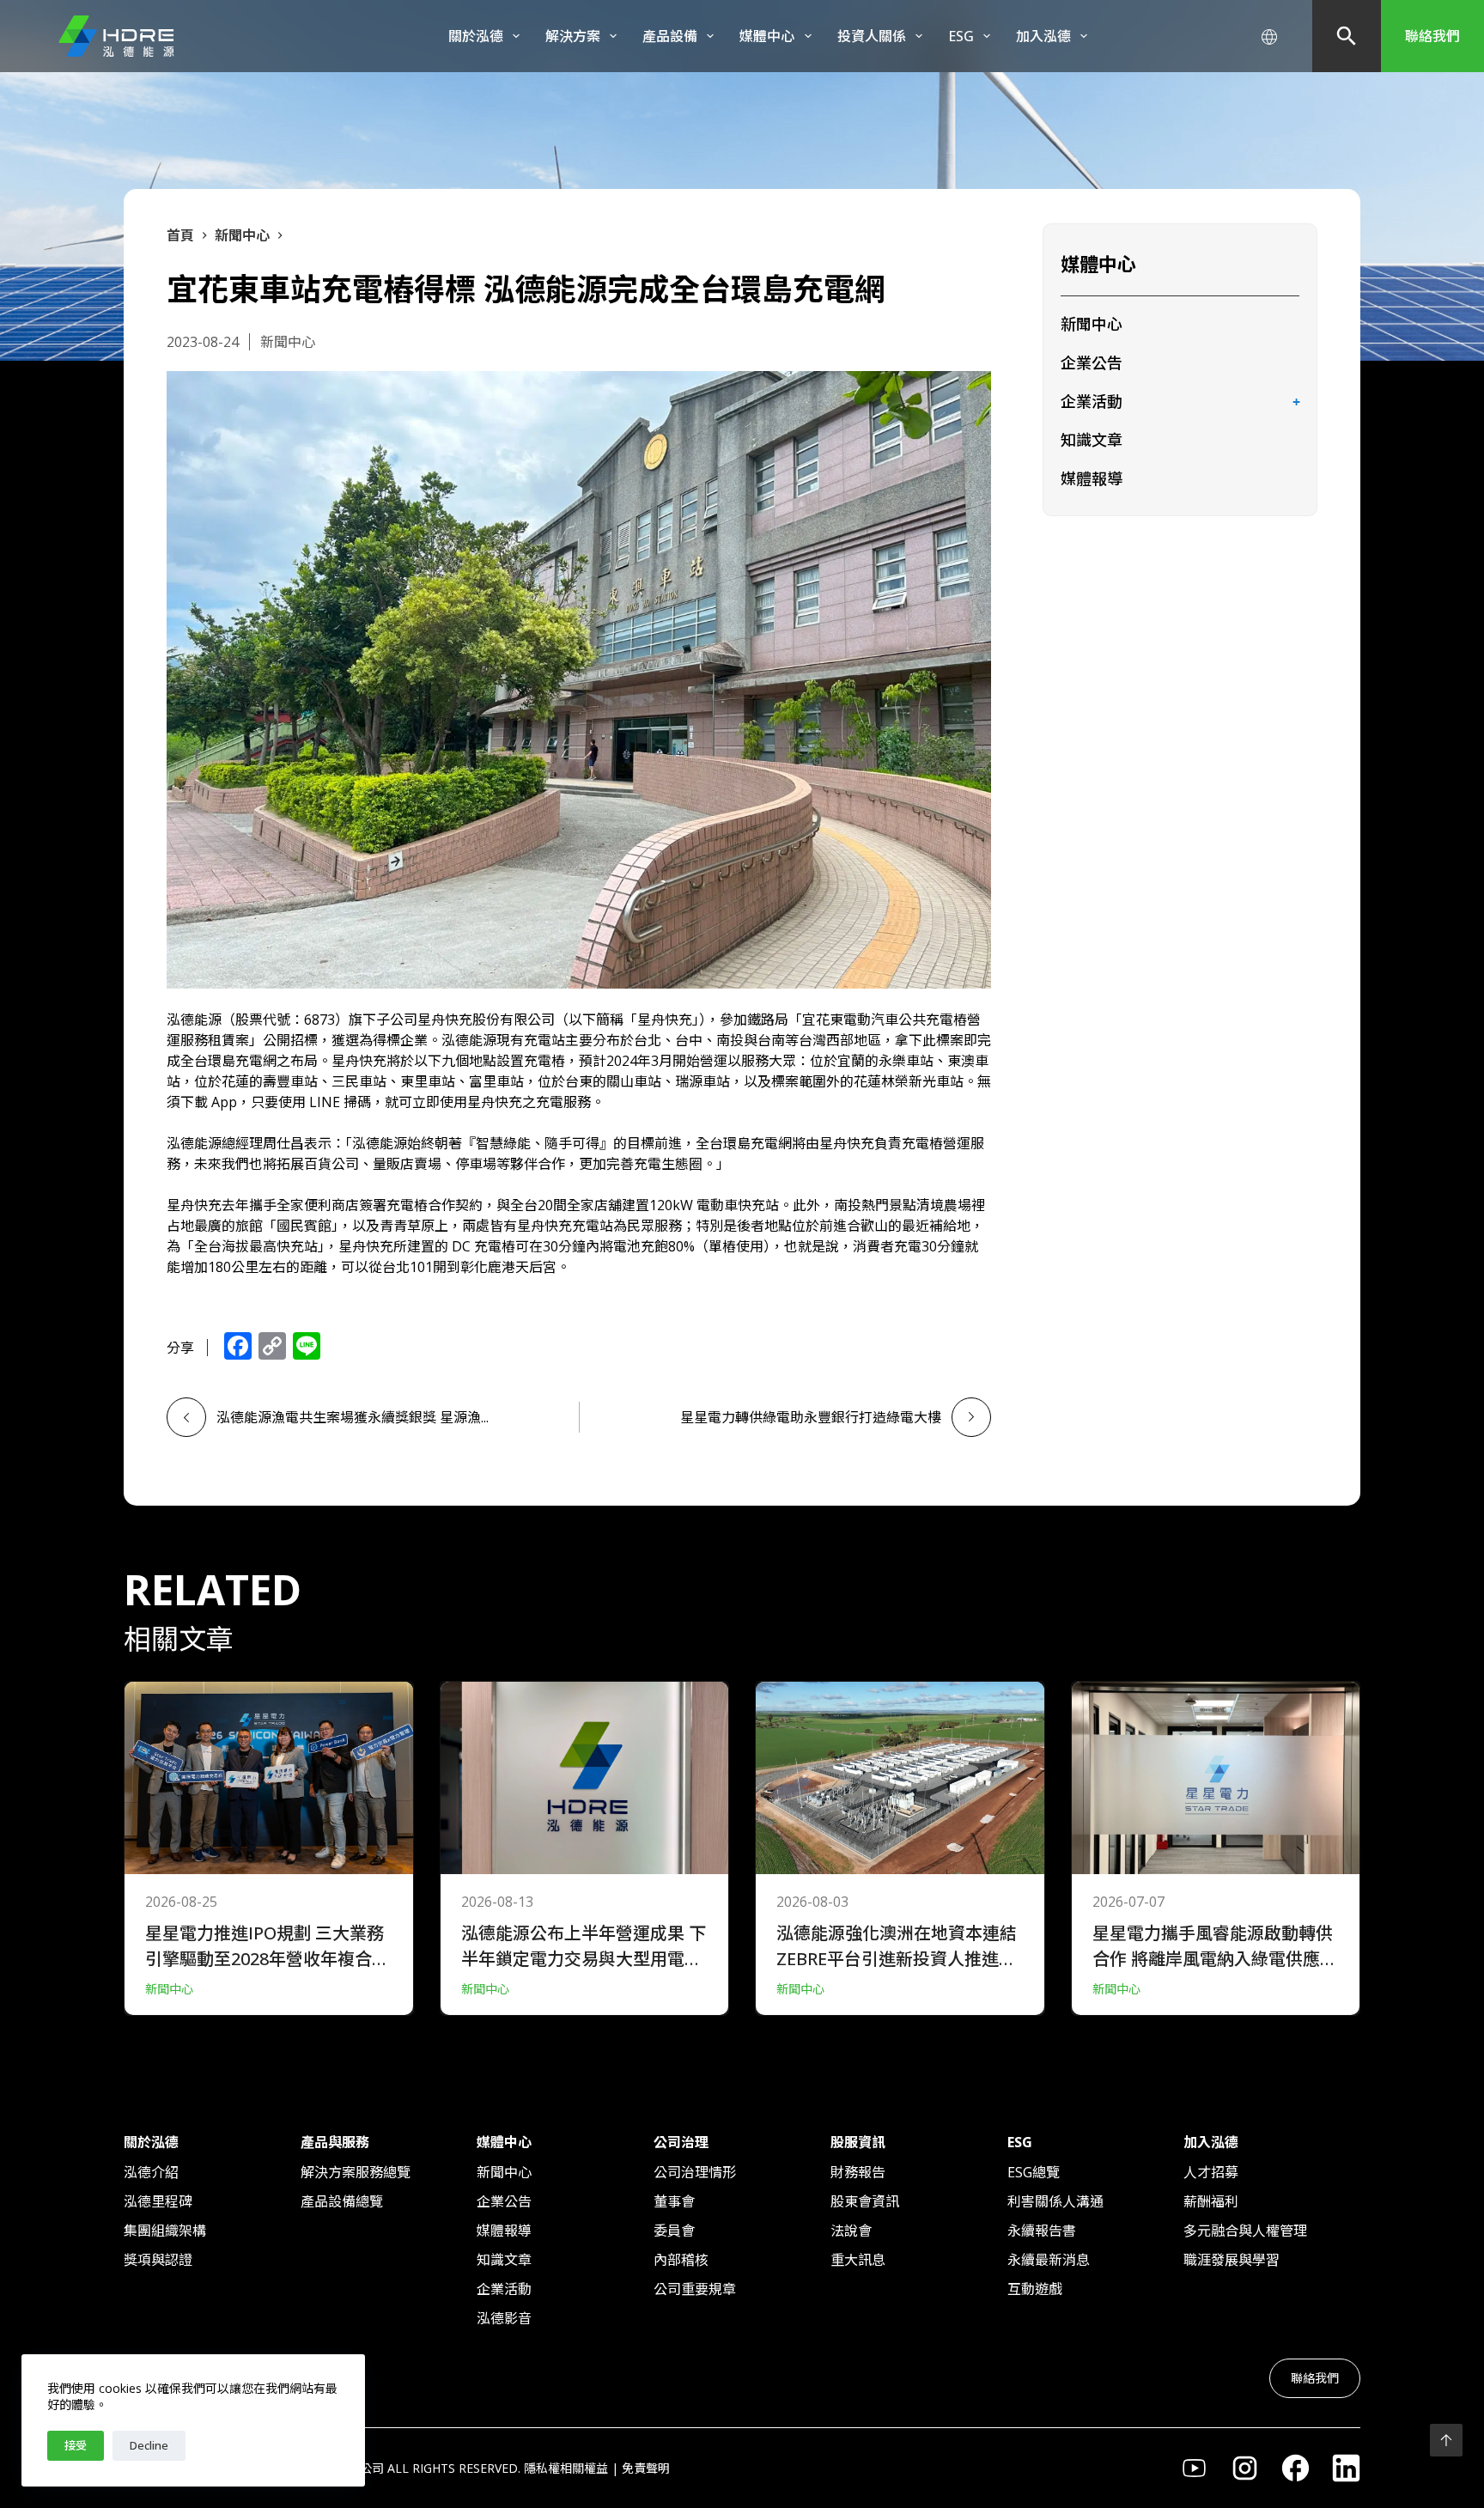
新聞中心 (1092, 324)
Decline (149, 2445)
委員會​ (674, 2231)
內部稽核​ (681, 2260)
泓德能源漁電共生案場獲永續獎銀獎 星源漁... (353, 1417)
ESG (961, 36)
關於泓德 (476, 36)
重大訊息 (858, 2260)
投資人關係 (872, 36)
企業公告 (1092, 362)
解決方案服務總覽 (356, 2172)
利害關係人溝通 (1055, 2201)
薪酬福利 (1211, 2201)
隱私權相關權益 (566, 2468)
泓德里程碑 (158, 2201)
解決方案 (573, 36)
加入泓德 (1043, 36)
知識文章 (1092, 440)
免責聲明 (646, 2468)
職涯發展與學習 (1232, 2260)
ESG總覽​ (1034, 2172)
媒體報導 (1092, 478)
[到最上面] (1446, 2440)
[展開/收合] (1296, 403)
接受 (76, 2445)
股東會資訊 (865, 2201)
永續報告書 (1042, 2231)
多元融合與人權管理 (1245, 2231)
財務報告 (858, 2172)
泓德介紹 (151, 2172)
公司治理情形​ (695, 2172)
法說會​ (851, 2231)
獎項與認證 (158, 2260)
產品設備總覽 (342, 2201)
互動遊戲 (1035, 2289)
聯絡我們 (1432, 36)
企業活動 (1092, 401)
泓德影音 (504, 2318)
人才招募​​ (1211, 2172)
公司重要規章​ (695, 2289)
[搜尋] (1347, 36)
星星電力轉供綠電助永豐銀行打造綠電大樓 (811, 1417)
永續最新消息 (1049, 2260)
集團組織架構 (165, 2231)
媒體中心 (767, 36)
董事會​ (674, 2201)
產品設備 (670, 36)
